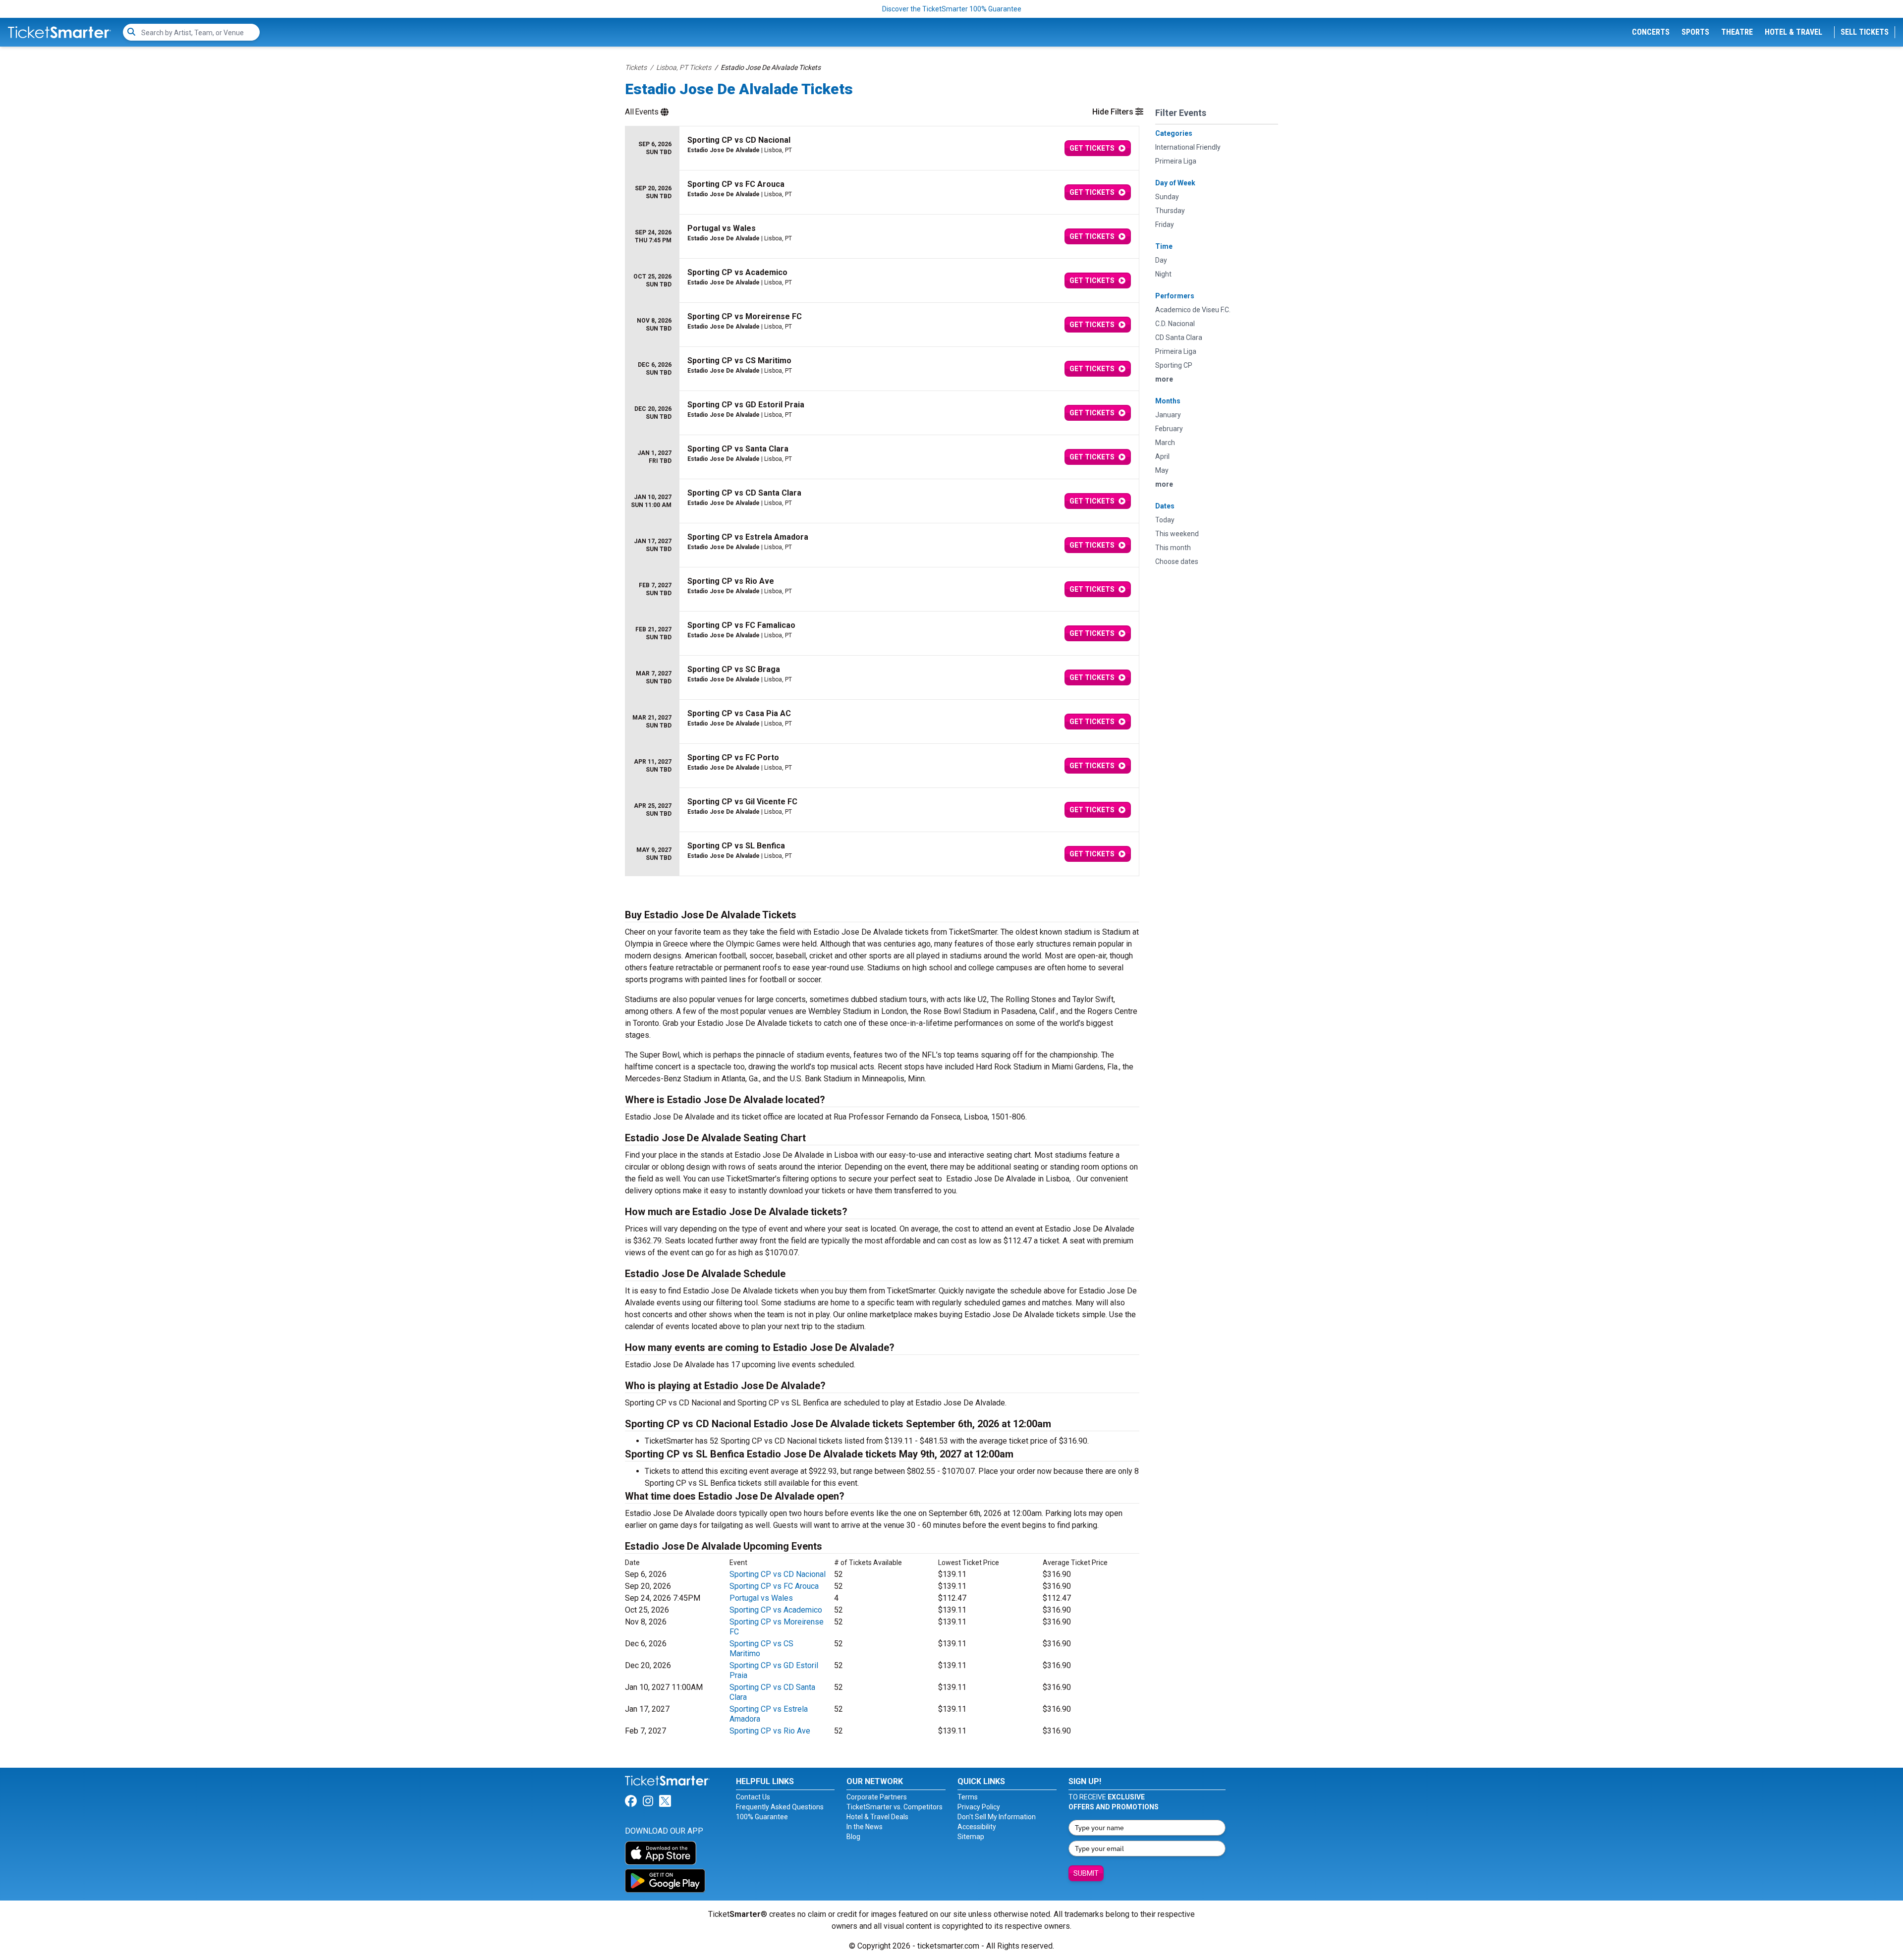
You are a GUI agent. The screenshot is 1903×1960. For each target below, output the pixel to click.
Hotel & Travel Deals (877, 1817)
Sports (1695, 32)
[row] (882, 148)
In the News (865, 1827)
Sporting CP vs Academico (776, 1610)
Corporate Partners (877, 1797)
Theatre (1737, 32)
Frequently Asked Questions (780, 1807)
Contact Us (753, 1797)
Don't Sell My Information (997, 1817)
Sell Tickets (1865, 32)
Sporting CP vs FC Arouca (774, 1586)
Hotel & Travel (1793, 32)
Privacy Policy (979, 1807)
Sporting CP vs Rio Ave (770, 1731)
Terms (968, 1797)
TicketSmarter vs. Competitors (895, 1807)
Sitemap (971, 1837)
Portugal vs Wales (761, 1598)
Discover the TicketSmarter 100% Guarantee (952, 9)
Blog (853, 1837)
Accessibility (977, 1827)
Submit (1086, 1873)
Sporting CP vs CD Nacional (778, 1574)
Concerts (1651, 32)
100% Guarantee (762, 1817)
